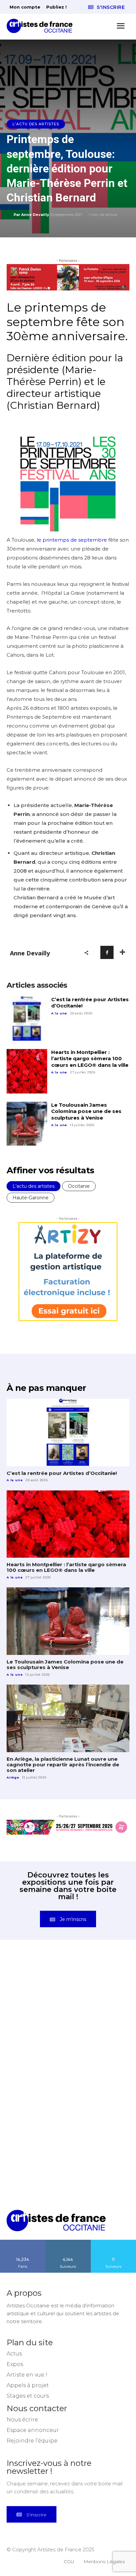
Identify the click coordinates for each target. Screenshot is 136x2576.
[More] (122, 952)
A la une (59, 1013)
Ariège (13, 1777)
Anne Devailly (35, 215)
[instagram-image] (37, 2004)
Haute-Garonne (31, 1198)
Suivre (68, 2256)
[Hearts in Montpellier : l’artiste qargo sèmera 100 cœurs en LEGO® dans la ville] (27, 1071)
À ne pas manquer (46, 1388)
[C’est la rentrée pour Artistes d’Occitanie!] (27, 1018)
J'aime (23, 2256)
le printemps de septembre (72, 540)
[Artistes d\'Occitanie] (42, 26)
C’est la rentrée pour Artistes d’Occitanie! (62, 1473)
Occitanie (79, 1186)
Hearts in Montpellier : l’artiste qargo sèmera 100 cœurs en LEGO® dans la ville (90, 1059)
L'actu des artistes (36, 124)
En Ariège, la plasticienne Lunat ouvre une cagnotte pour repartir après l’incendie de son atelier (63, 1765)
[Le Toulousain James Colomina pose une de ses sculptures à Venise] (27, 1124)
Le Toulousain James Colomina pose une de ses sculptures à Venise (86, 1111)
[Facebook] (107, 952)
